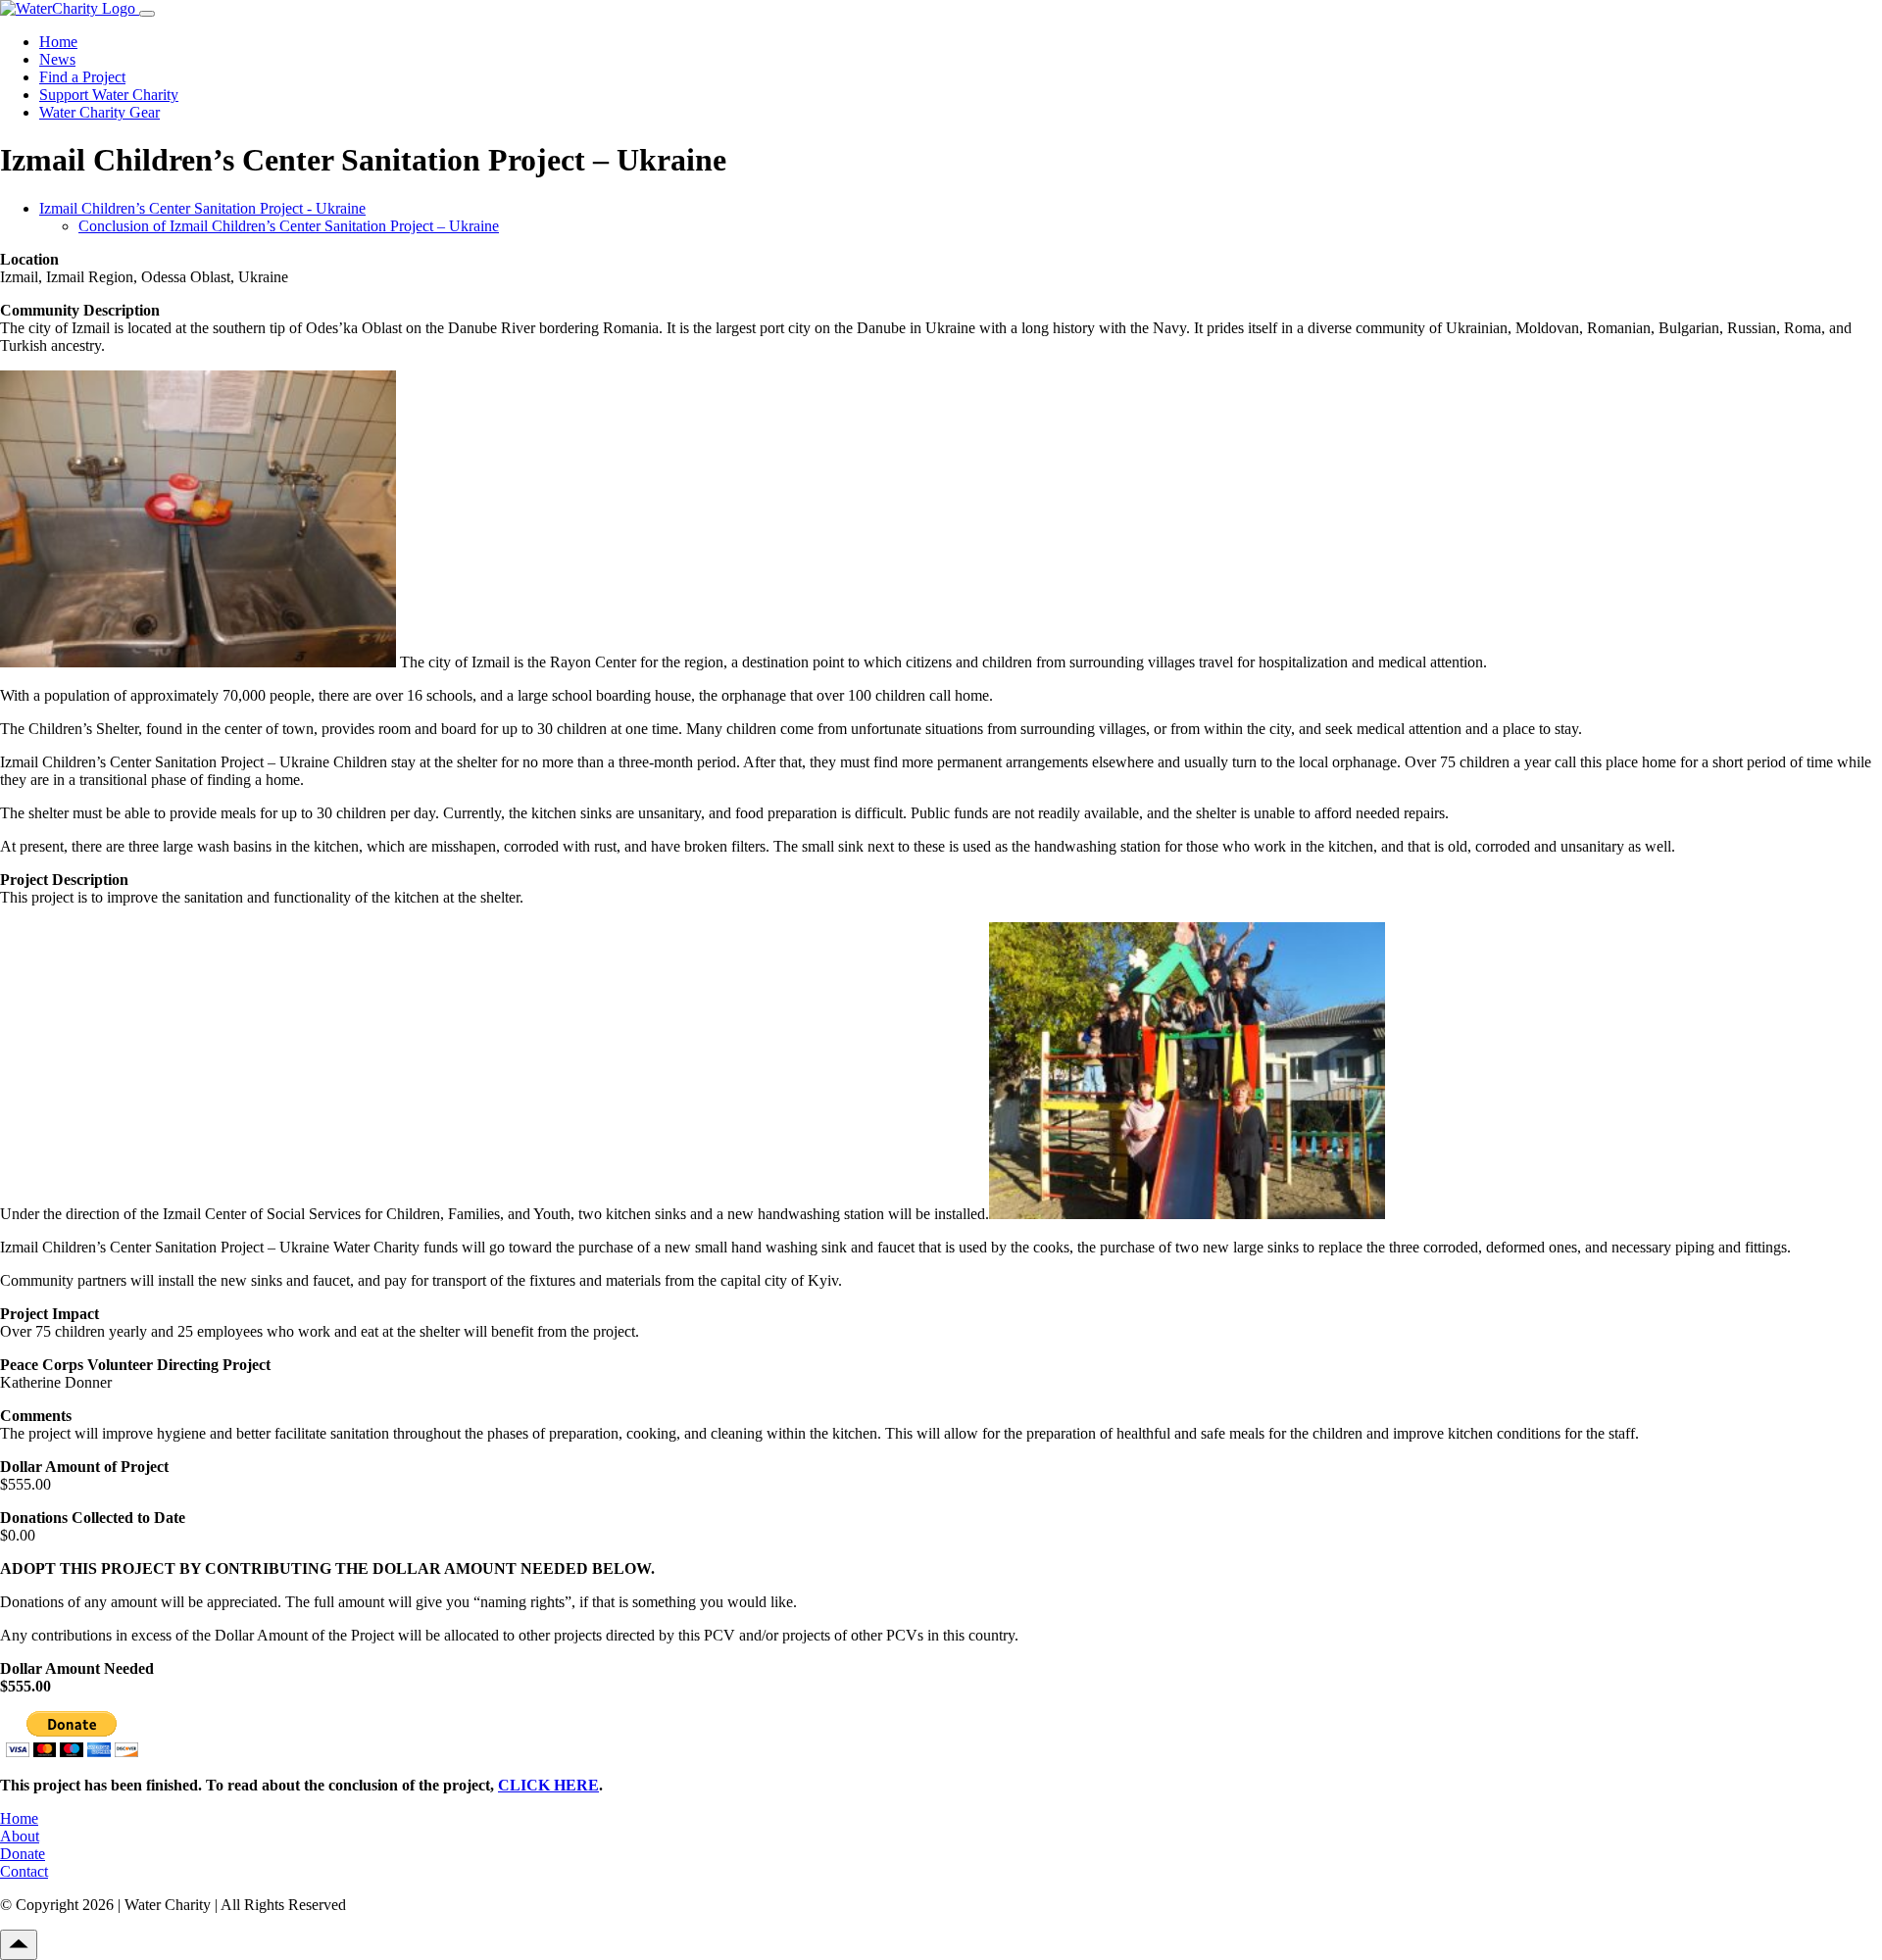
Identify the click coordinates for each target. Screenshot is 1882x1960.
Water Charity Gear (99, 112)
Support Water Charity (109, 95)
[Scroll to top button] (19, 1945)
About (20, 1836)
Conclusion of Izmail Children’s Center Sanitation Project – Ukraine (289, 226)
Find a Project (82, 77)
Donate (23, 1854)
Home (58, 42)
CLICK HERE (548, 1785)
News (57, 59)
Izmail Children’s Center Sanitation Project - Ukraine (202, 208)
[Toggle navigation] (147, 14)
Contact (24, 1871)
